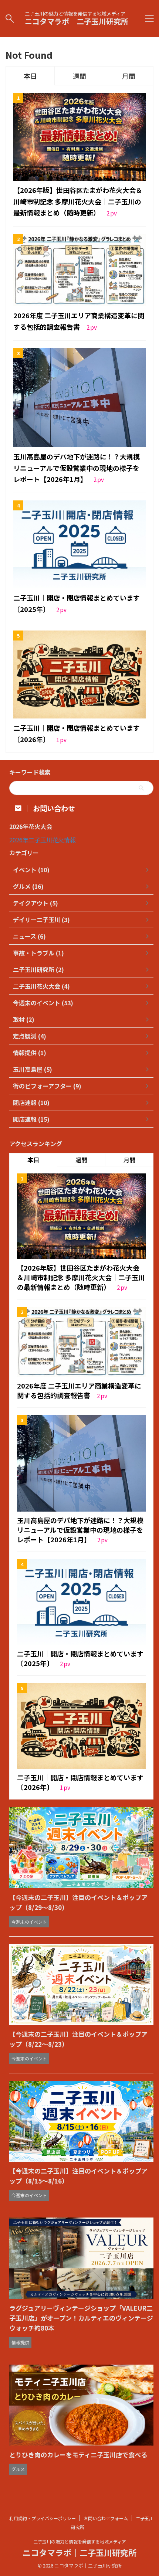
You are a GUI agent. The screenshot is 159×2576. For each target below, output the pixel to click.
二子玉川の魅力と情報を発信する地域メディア (80, 2541)
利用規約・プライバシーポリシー (43, 2518)
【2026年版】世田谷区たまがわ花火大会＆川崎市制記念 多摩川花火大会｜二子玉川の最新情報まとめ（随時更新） (78, 201)
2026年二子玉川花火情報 (43, 840)
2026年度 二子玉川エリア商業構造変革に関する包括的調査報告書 (79, 1390)
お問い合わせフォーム (106, 2518)
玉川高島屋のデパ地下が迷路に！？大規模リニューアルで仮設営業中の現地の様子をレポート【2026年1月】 (77, 468)
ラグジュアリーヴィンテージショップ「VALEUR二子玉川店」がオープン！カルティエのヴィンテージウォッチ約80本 (81, 2318)
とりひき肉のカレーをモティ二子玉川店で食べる (78, 2455)
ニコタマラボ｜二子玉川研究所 (77, 21)
